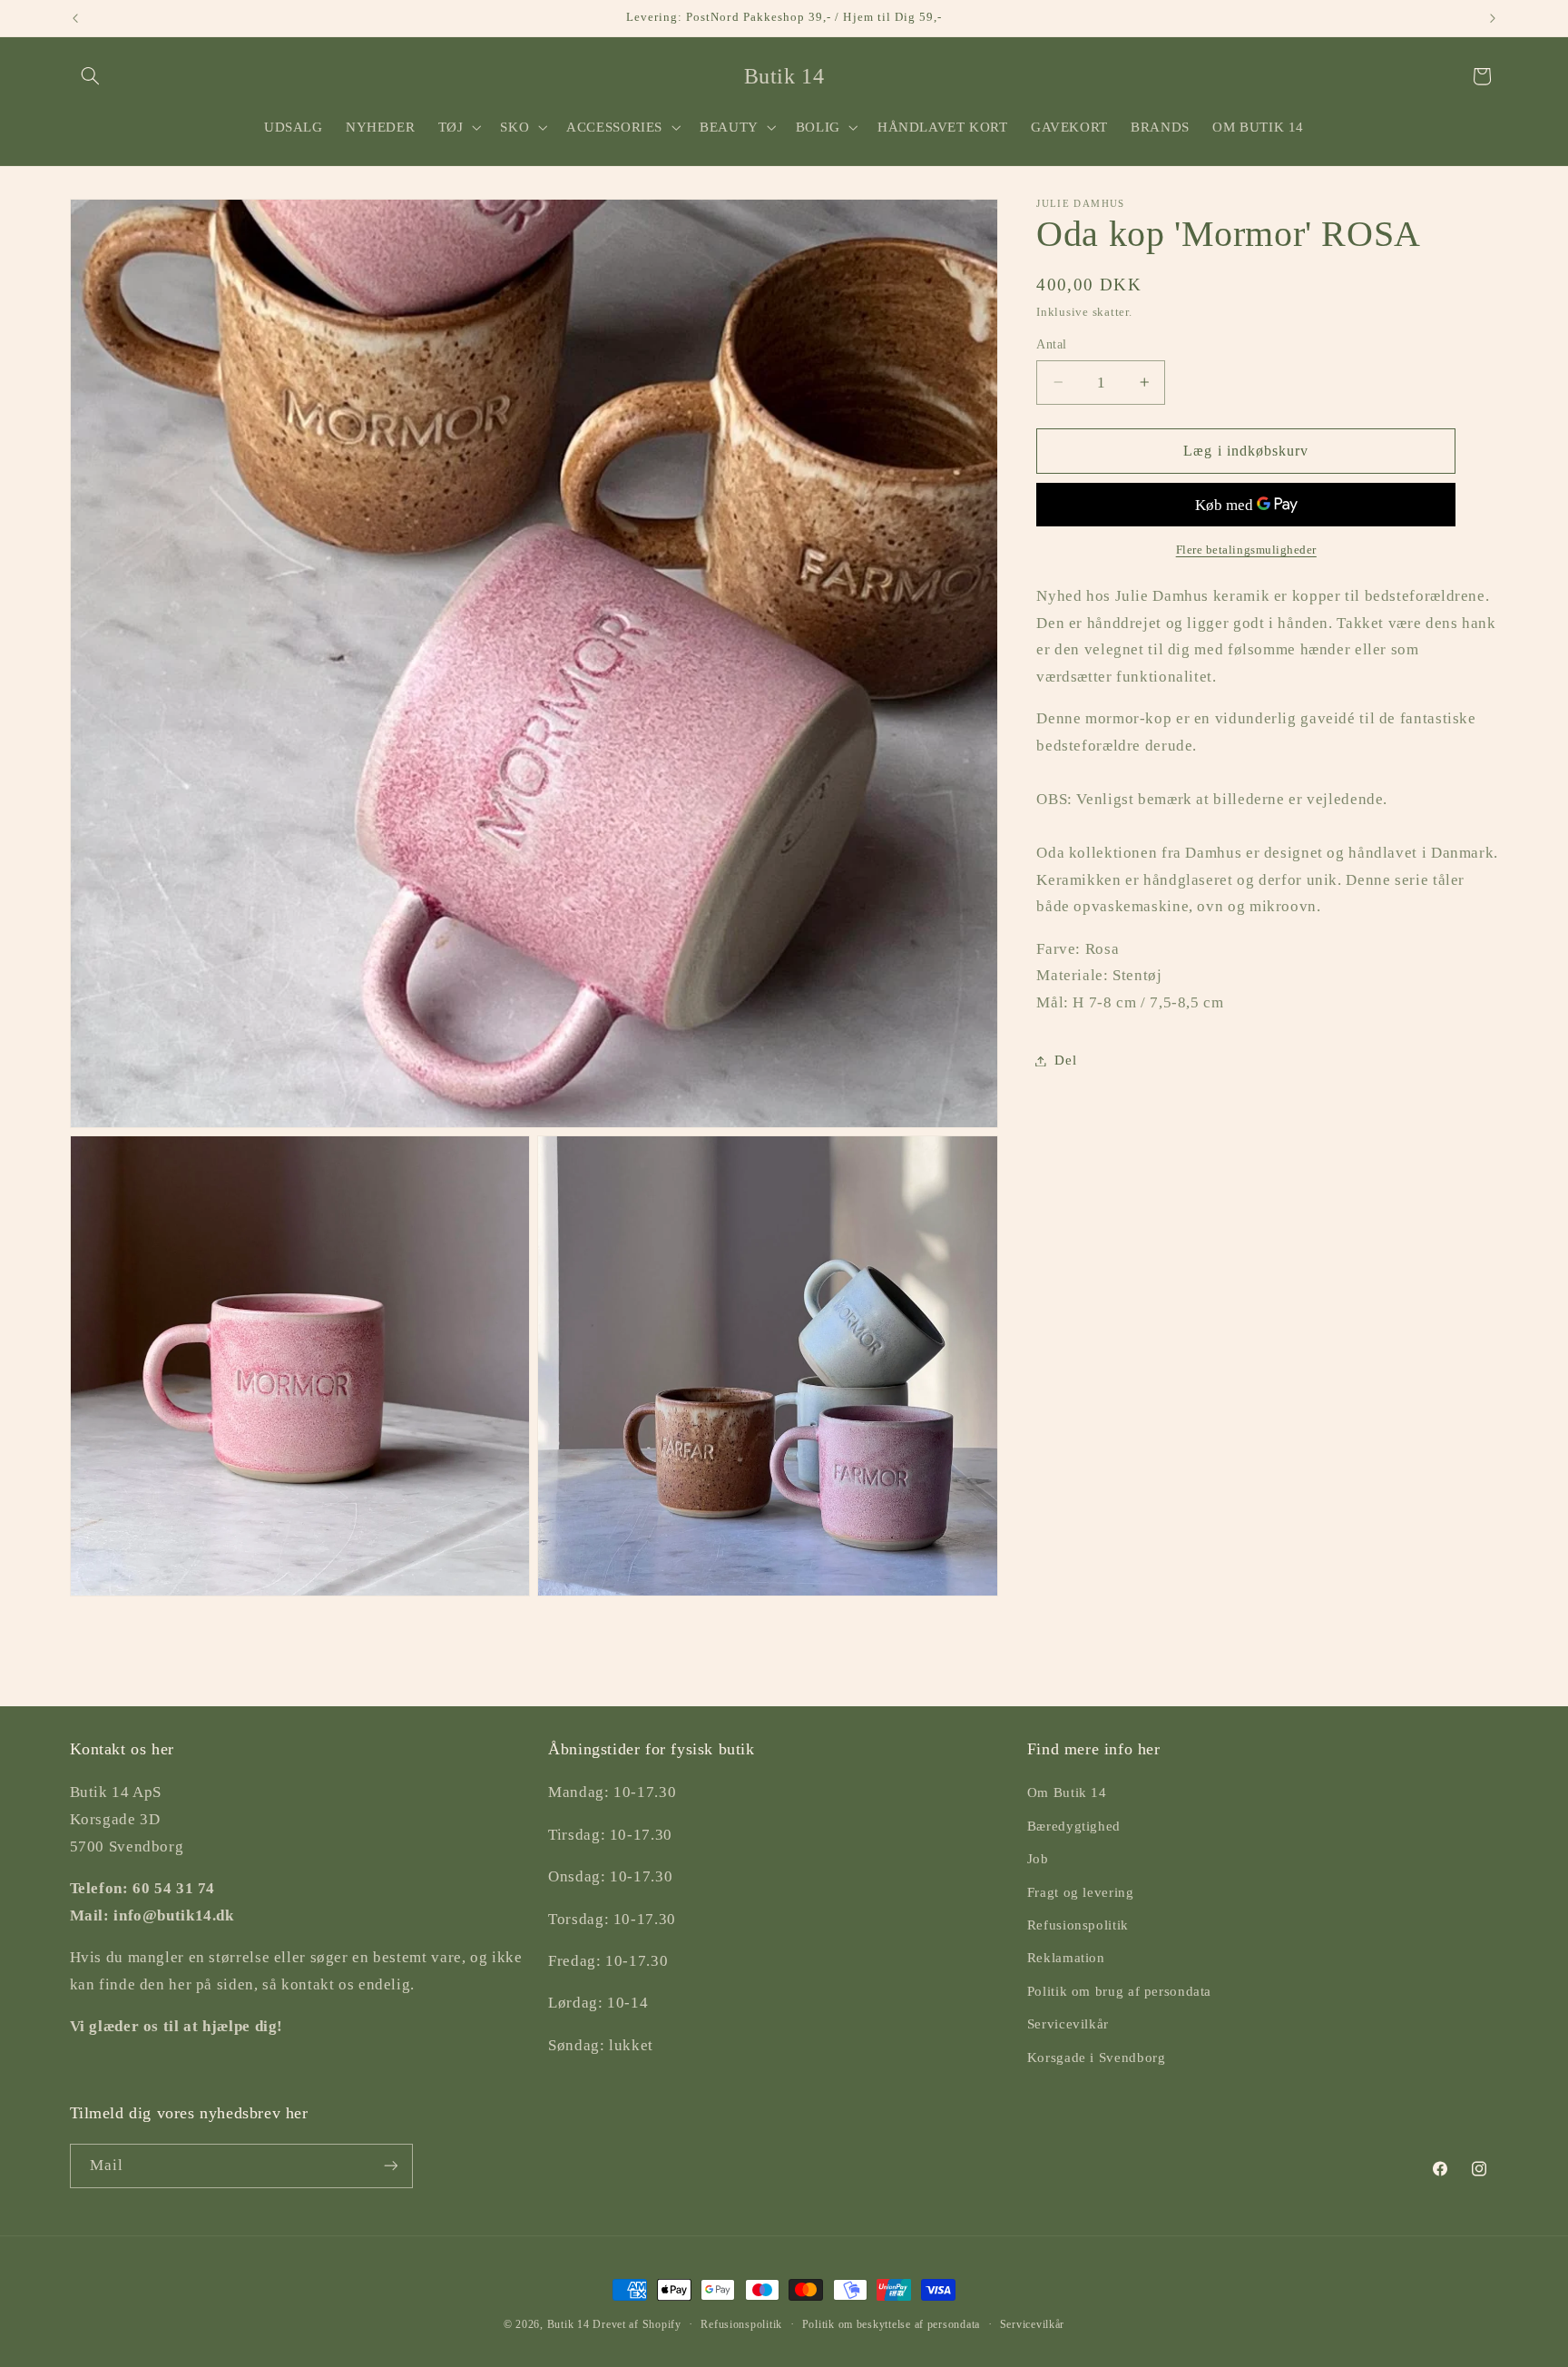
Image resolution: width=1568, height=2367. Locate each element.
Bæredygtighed (1074, 1826)
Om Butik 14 (1067, 1792)
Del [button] (1065, 1060)
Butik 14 (568, 2324)
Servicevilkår (1068, 2024)
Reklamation (1066, 1958)
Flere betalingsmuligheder (1246, 550)
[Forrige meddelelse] (75, 18)
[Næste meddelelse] (1493, 18)
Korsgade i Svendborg (1097, 2057)
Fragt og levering (1081, 1891)
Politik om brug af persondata (1119, 1991)
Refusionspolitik (1078, 1925)
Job (1038, 1859)
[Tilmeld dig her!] (390, 2165)
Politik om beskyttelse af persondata (891, 2324)
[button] (91, 76)
